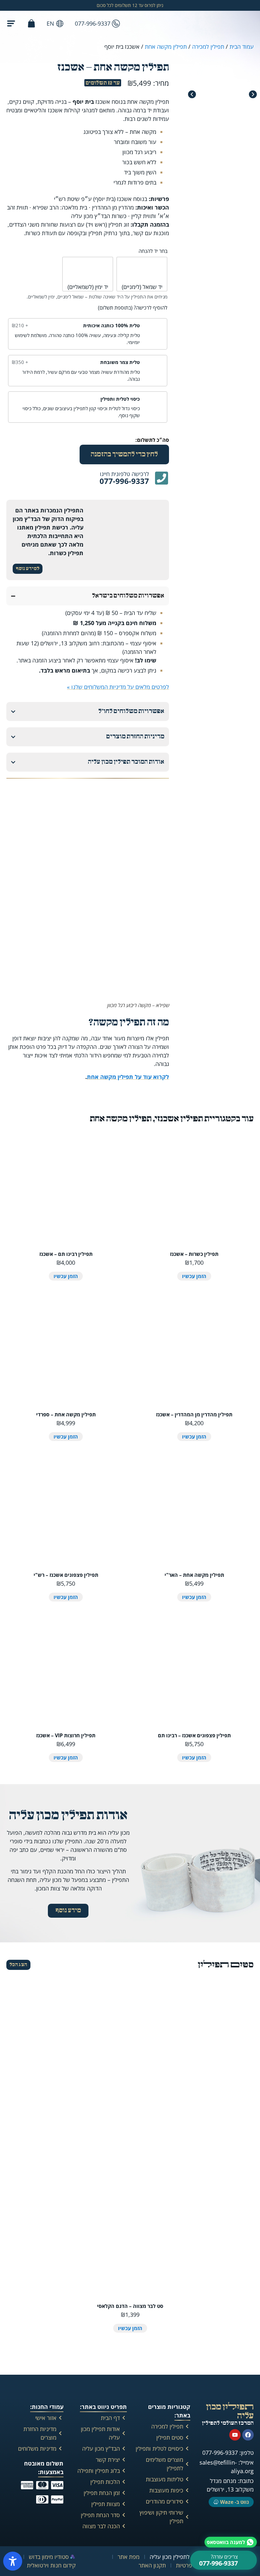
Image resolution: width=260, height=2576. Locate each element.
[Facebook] (248, 2435)
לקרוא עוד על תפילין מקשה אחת (128, 1077)
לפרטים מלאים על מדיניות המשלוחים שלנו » (118, 687)
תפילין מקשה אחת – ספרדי (66, 1414)
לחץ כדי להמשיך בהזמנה (124, 454)
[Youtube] (235, 2435)
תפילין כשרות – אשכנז (194, 1254)
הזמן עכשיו (194, 1276)
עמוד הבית (242, 47)
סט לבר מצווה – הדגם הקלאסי (130, 2306)
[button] (192, 94)
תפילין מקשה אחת (166, 47)
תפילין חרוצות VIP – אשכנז (66, 1735)
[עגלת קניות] (31, 22)
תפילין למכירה (208, 47)
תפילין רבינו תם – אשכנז (66, 1254)
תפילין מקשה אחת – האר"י (194, 1575)
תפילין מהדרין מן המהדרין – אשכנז (194, 1414)
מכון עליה (230, 2411)
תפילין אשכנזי (179, 1119)
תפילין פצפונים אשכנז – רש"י (66, 1575)
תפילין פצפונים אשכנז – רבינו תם (194, 1735)
